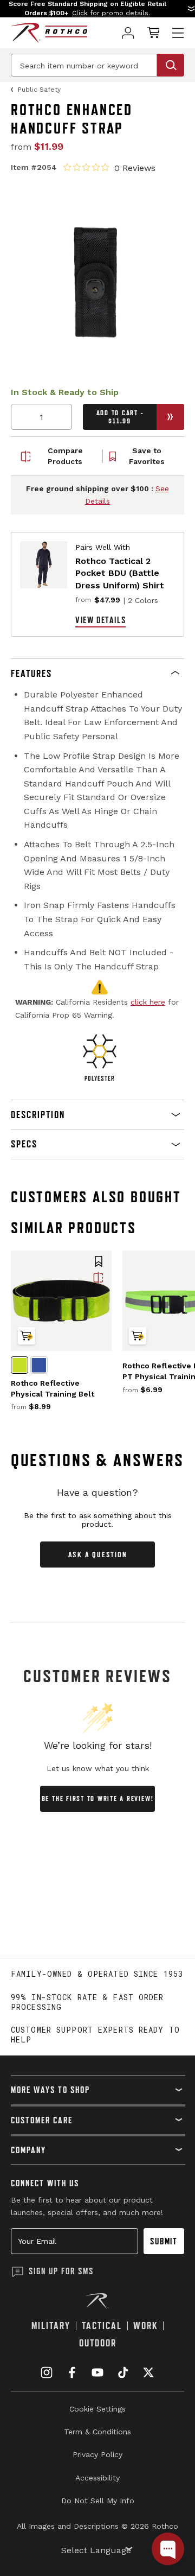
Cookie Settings (97, 2409)
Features (31, 673)
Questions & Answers (98, 1460)
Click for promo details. (111, 13)
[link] (128, 33)
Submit (164, 2241)
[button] (97, 9)
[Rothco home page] (49, 33)
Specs (24, 1144)
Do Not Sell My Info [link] (98, 2501)
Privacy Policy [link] (97, 2454)
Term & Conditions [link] (97, 2432)
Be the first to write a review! (98, 1798)
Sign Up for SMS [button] (61, 2271)
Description (38, 1115)
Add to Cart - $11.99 (120, 417)
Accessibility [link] (97, 2478)
